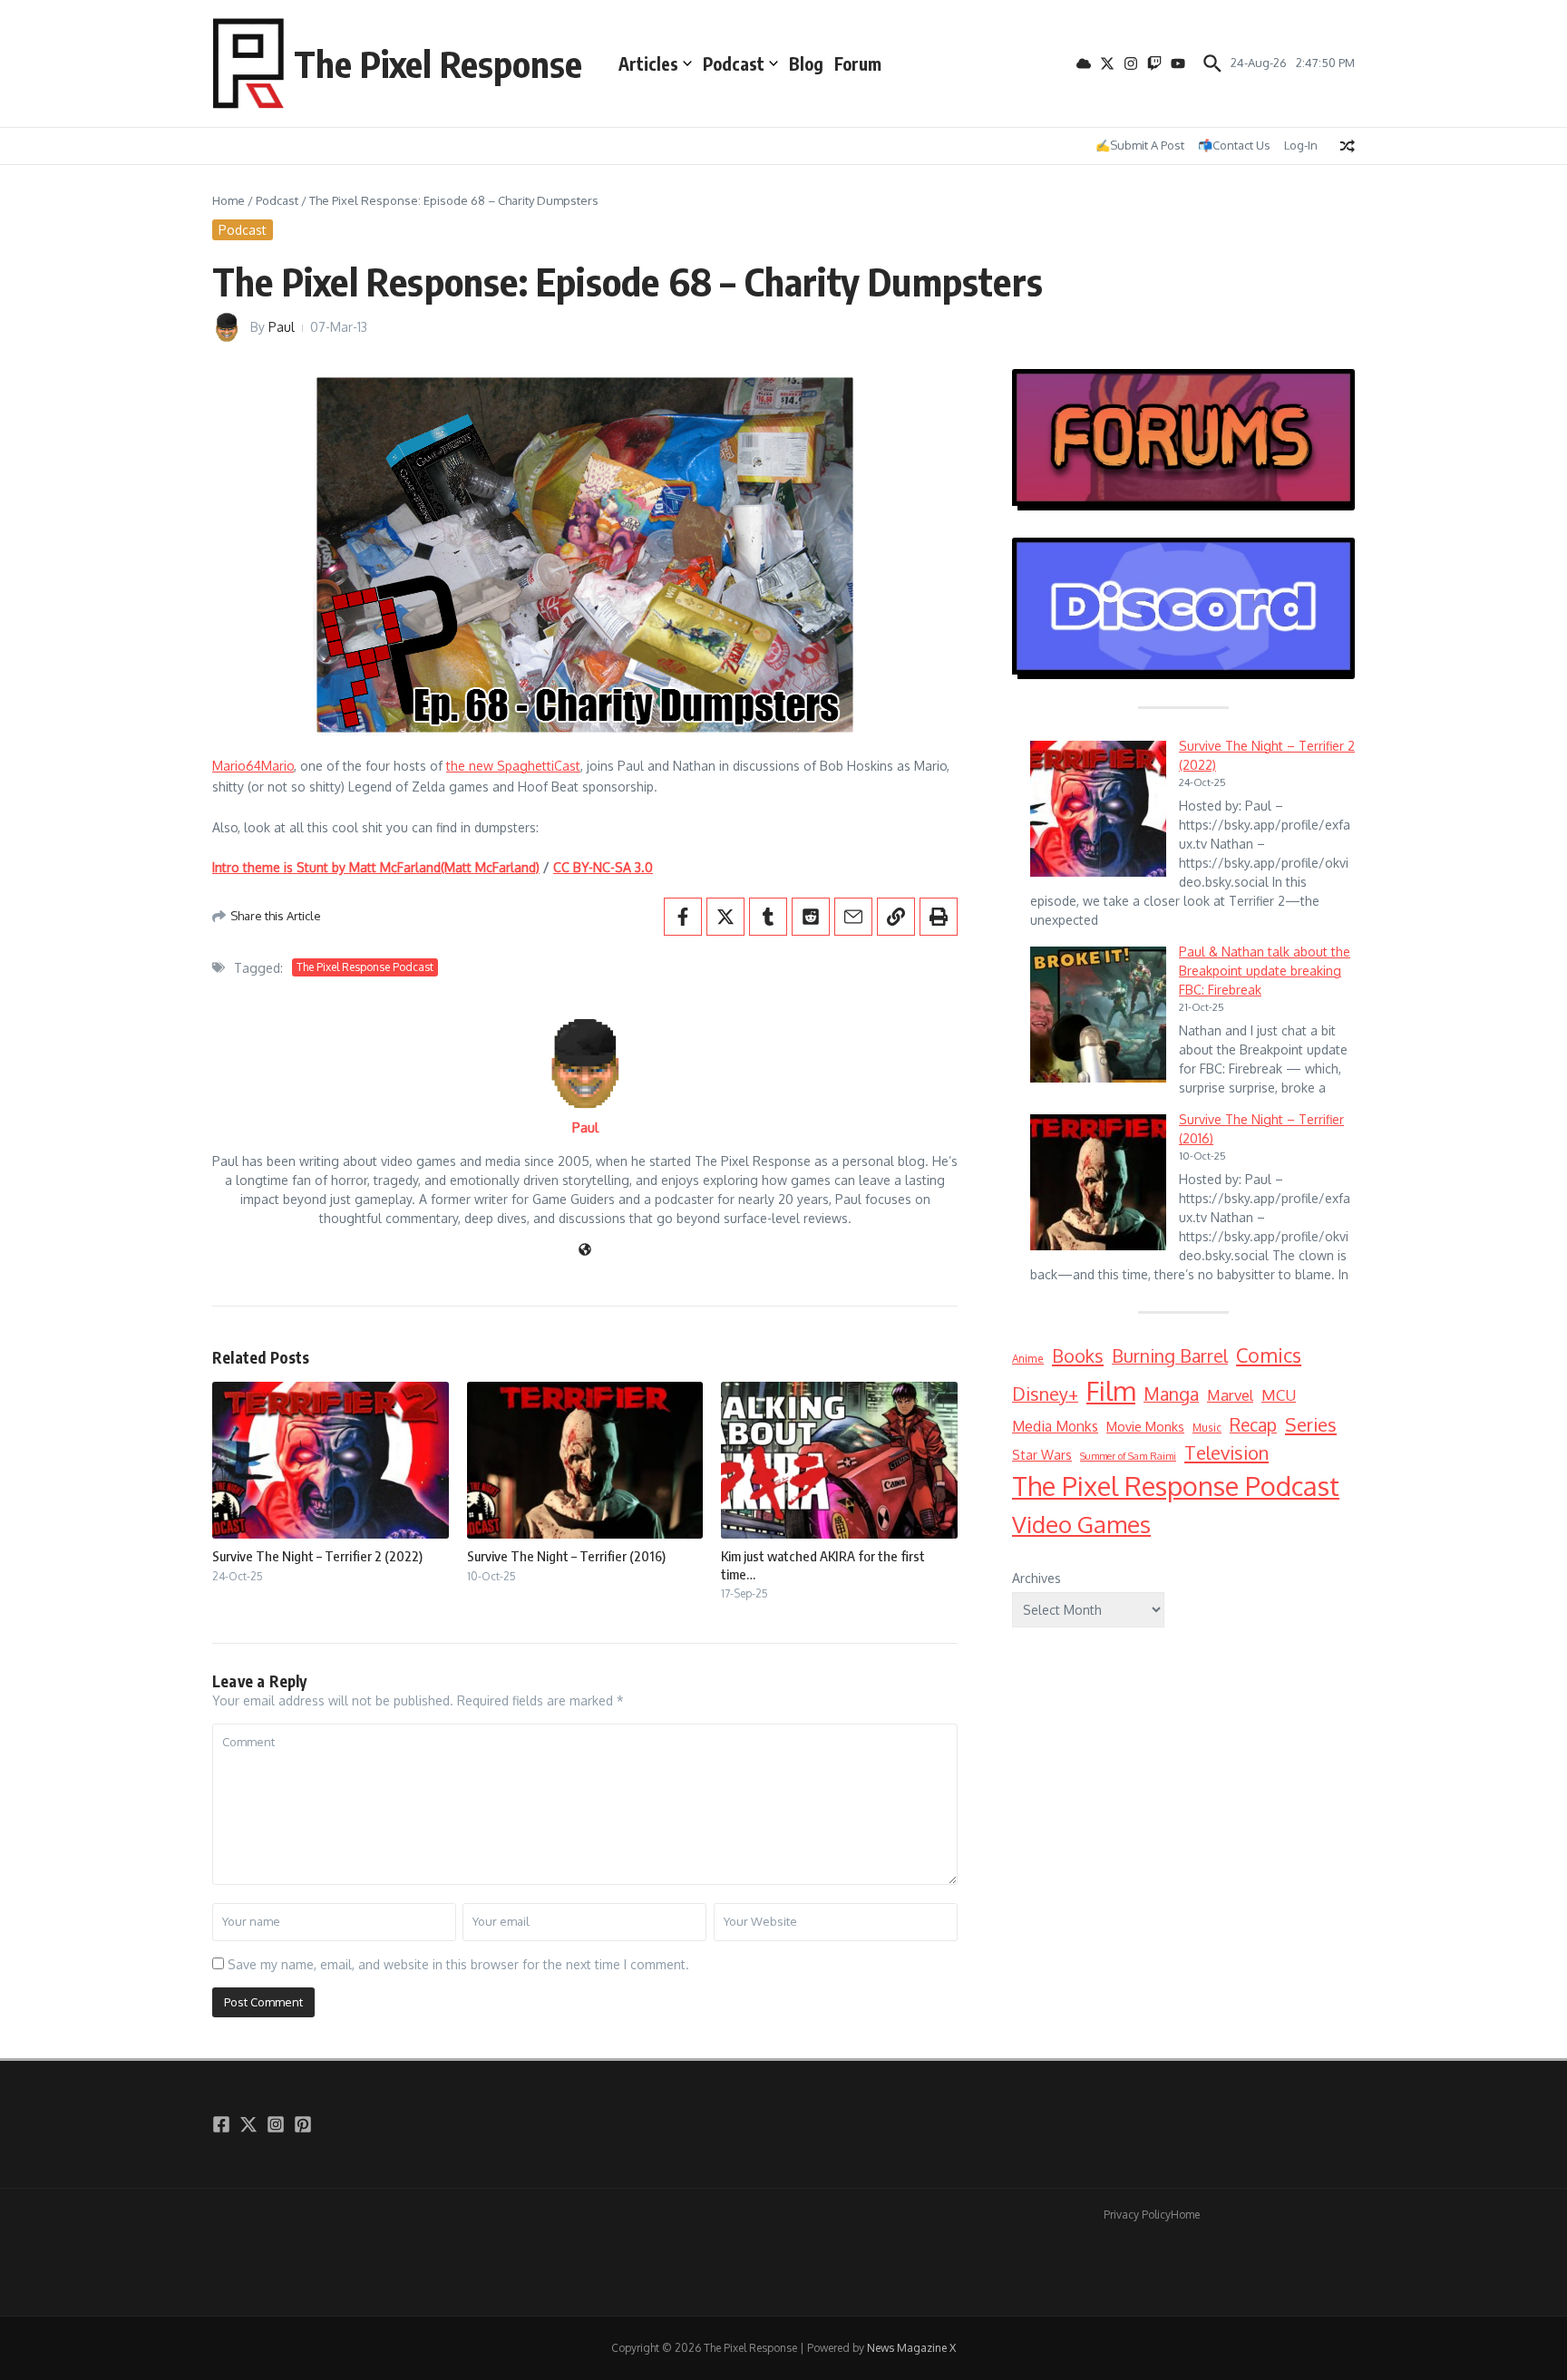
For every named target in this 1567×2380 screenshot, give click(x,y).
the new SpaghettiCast (513, 766)
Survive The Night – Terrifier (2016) (566, 1556)
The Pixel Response (438, 63)
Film (1111, 1390)
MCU (1279, 1395)
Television (1226, 1452)
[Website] (585, 1251)
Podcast (734, 63)
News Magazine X (911, 2348)
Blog (806, 63)
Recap (1253, 1425)
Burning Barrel (1170, 1356)
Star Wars (1042, 1455)
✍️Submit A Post (1140, 145)
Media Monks (1055, 1426)
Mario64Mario (253, 766)
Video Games (1081, 1524)
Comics (1269, 1355)
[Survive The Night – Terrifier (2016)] (1098, 1182)
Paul (282, 327)
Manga (1171, 1394)
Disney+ (1045, 1394)
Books (1078, 1355)
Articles (648, 63)
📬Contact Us (1234, 145)
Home (229, 200)
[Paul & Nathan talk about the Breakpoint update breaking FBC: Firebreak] (1098, 1015)
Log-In (1301, 145)
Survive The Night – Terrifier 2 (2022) (317, 1556)
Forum (858, 63)
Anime (1028, 1359)
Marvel (1230, 1395)
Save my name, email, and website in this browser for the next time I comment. (458, 1964)
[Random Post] (1348, 146)
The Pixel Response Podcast (365, 967)
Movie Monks (1145, 1427)
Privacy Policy (1137, 2215)
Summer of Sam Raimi (1128, 1456)
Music (1207, 1428)
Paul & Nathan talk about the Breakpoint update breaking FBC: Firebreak (1265, 971)
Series (1311, 1424)
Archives (1037, 1578)
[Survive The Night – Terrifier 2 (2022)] (1098, 809)
